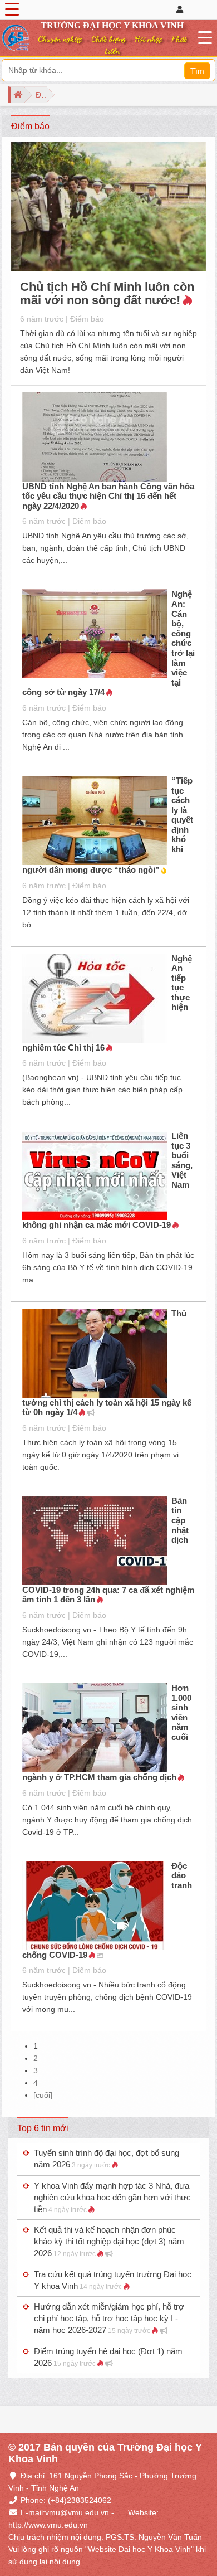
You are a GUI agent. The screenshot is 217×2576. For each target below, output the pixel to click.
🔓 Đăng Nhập (193, 9)
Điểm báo (87, 319)
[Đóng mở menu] (12, 9)
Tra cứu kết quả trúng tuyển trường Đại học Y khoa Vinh (113, 2280)
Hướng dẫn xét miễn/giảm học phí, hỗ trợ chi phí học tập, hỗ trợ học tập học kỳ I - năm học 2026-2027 (109, 2318)
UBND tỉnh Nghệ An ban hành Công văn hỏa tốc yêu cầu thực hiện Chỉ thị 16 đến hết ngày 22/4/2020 (108, 496)
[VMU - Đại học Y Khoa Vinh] (16, 38)
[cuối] (43, 2095)
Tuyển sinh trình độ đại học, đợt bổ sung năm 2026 (107, 2159)
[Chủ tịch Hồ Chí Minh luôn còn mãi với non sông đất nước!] (108, 208)
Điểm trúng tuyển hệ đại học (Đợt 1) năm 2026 (108, 2357)
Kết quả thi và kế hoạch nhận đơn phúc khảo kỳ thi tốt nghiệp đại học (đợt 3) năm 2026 (109, 2241)
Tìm (197, 71)
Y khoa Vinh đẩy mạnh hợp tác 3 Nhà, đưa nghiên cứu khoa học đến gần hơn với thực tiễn (112, 2197)
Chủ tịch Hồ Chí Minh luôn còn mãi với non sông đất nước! (107, 293)
